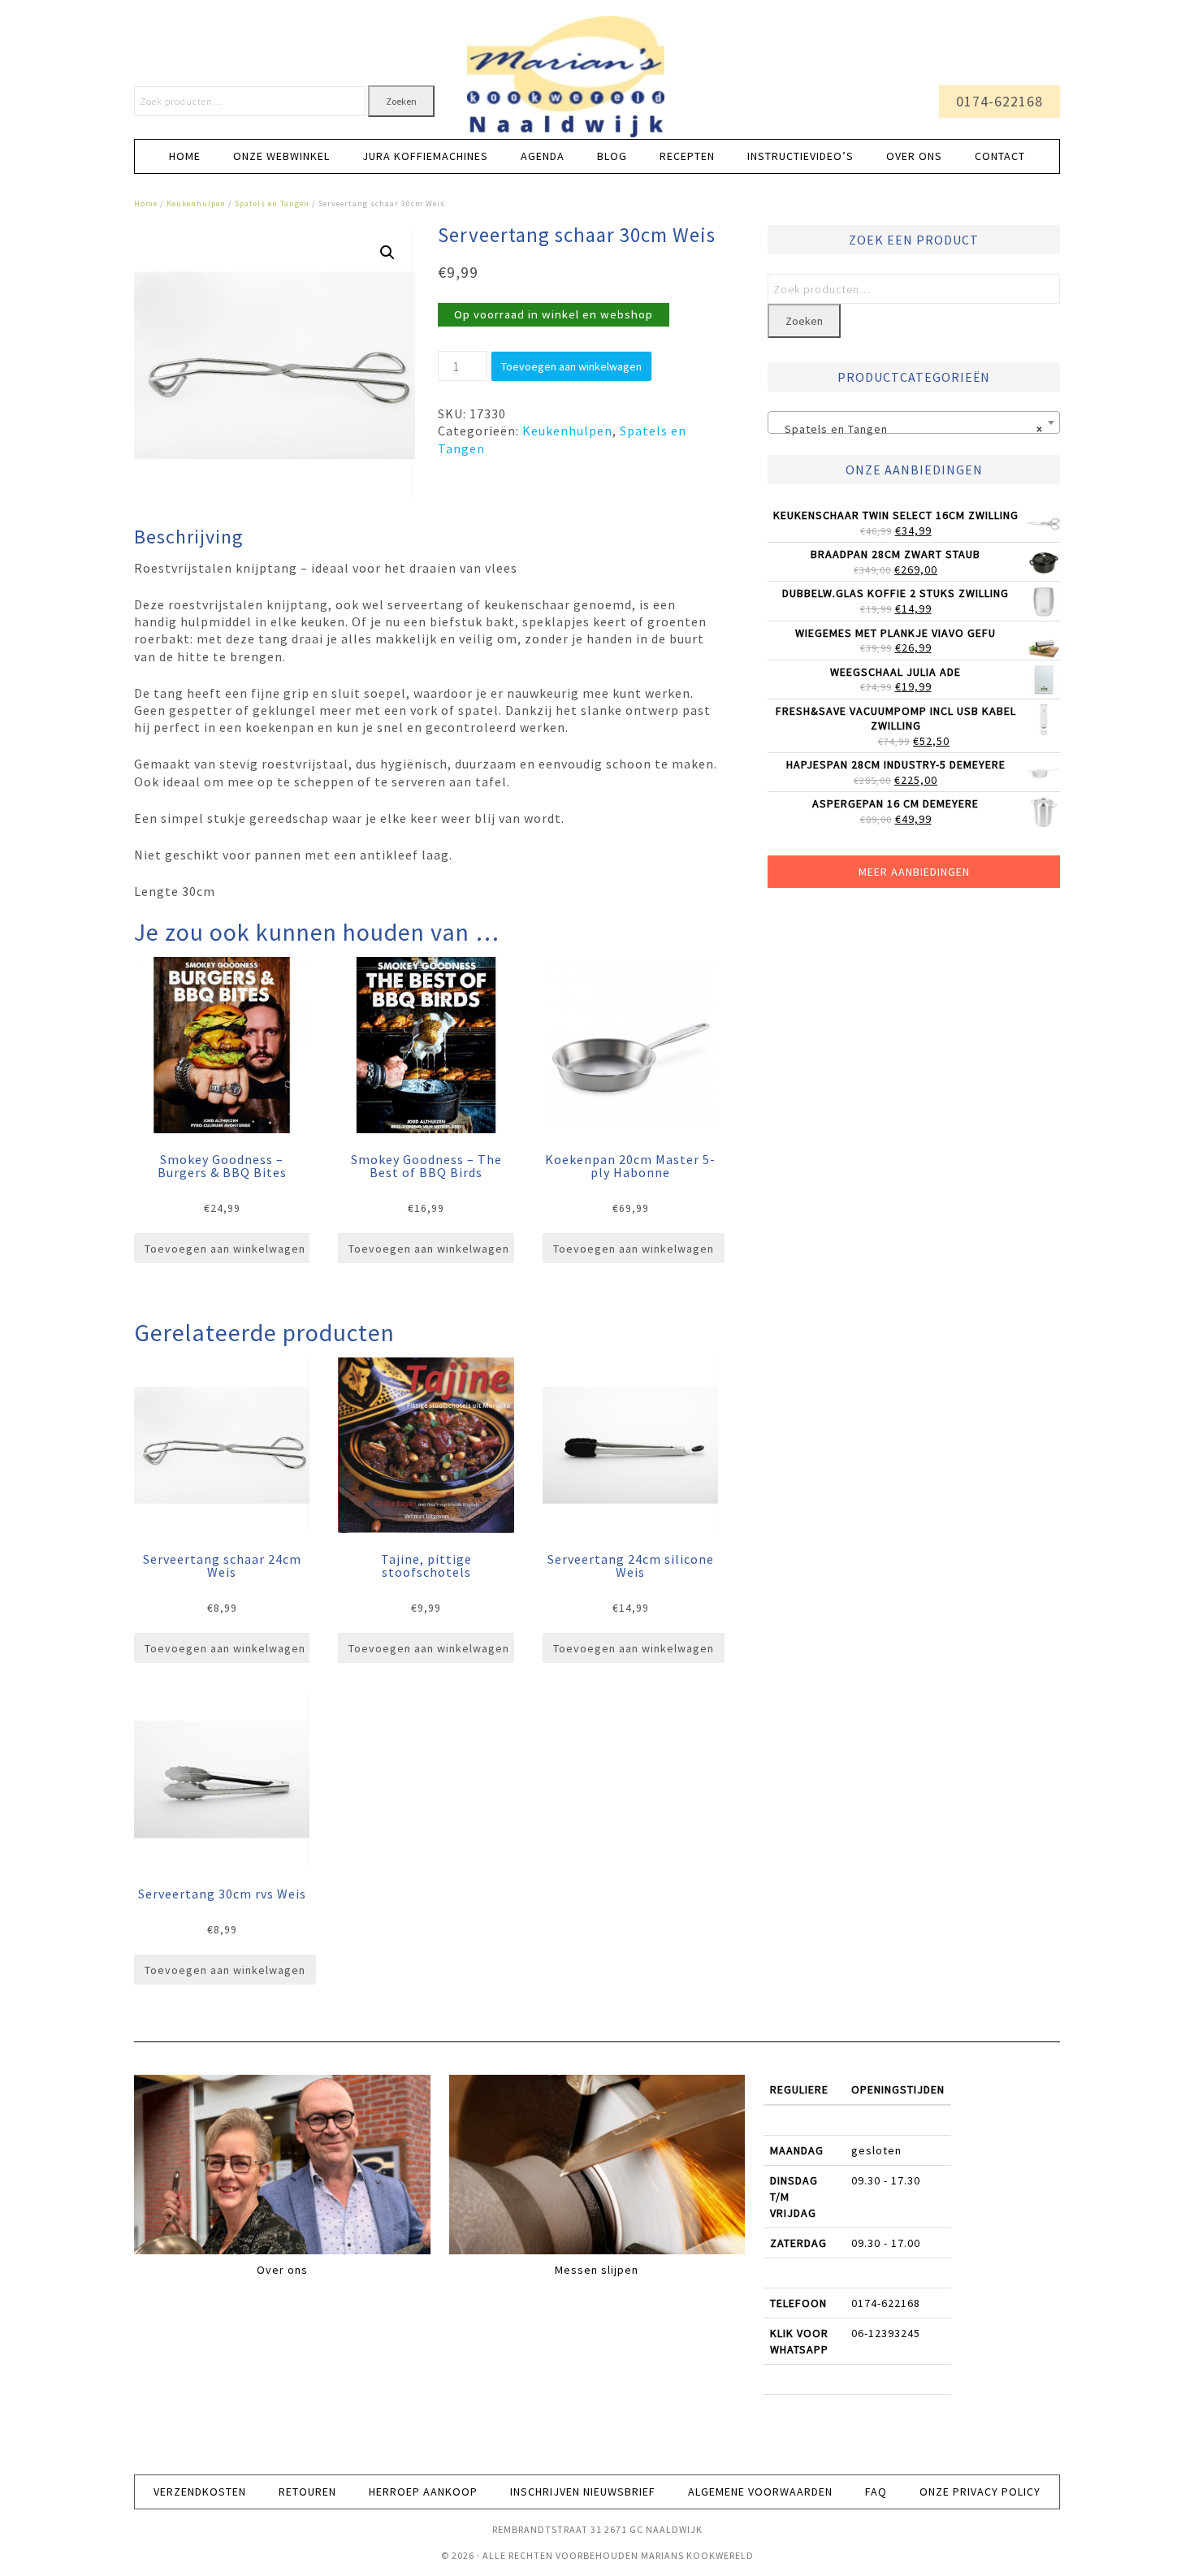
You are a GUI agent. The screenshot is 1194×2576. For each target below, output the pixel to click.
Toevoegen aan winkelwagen (571, 366)
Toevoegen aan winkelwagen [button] (225, 1249)
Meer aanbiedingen (914, 872)
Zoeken (401, 101)
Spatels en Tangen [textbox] (909, 429)
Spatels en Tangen (272, 203)
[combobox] (914, 422)
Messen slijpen (597, 2270)
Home (146, 203)
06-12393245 (886, 2333)
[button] (387, 253)
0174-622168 (999, 101)
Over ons (282, 2270)
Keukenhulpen (196, 203)
